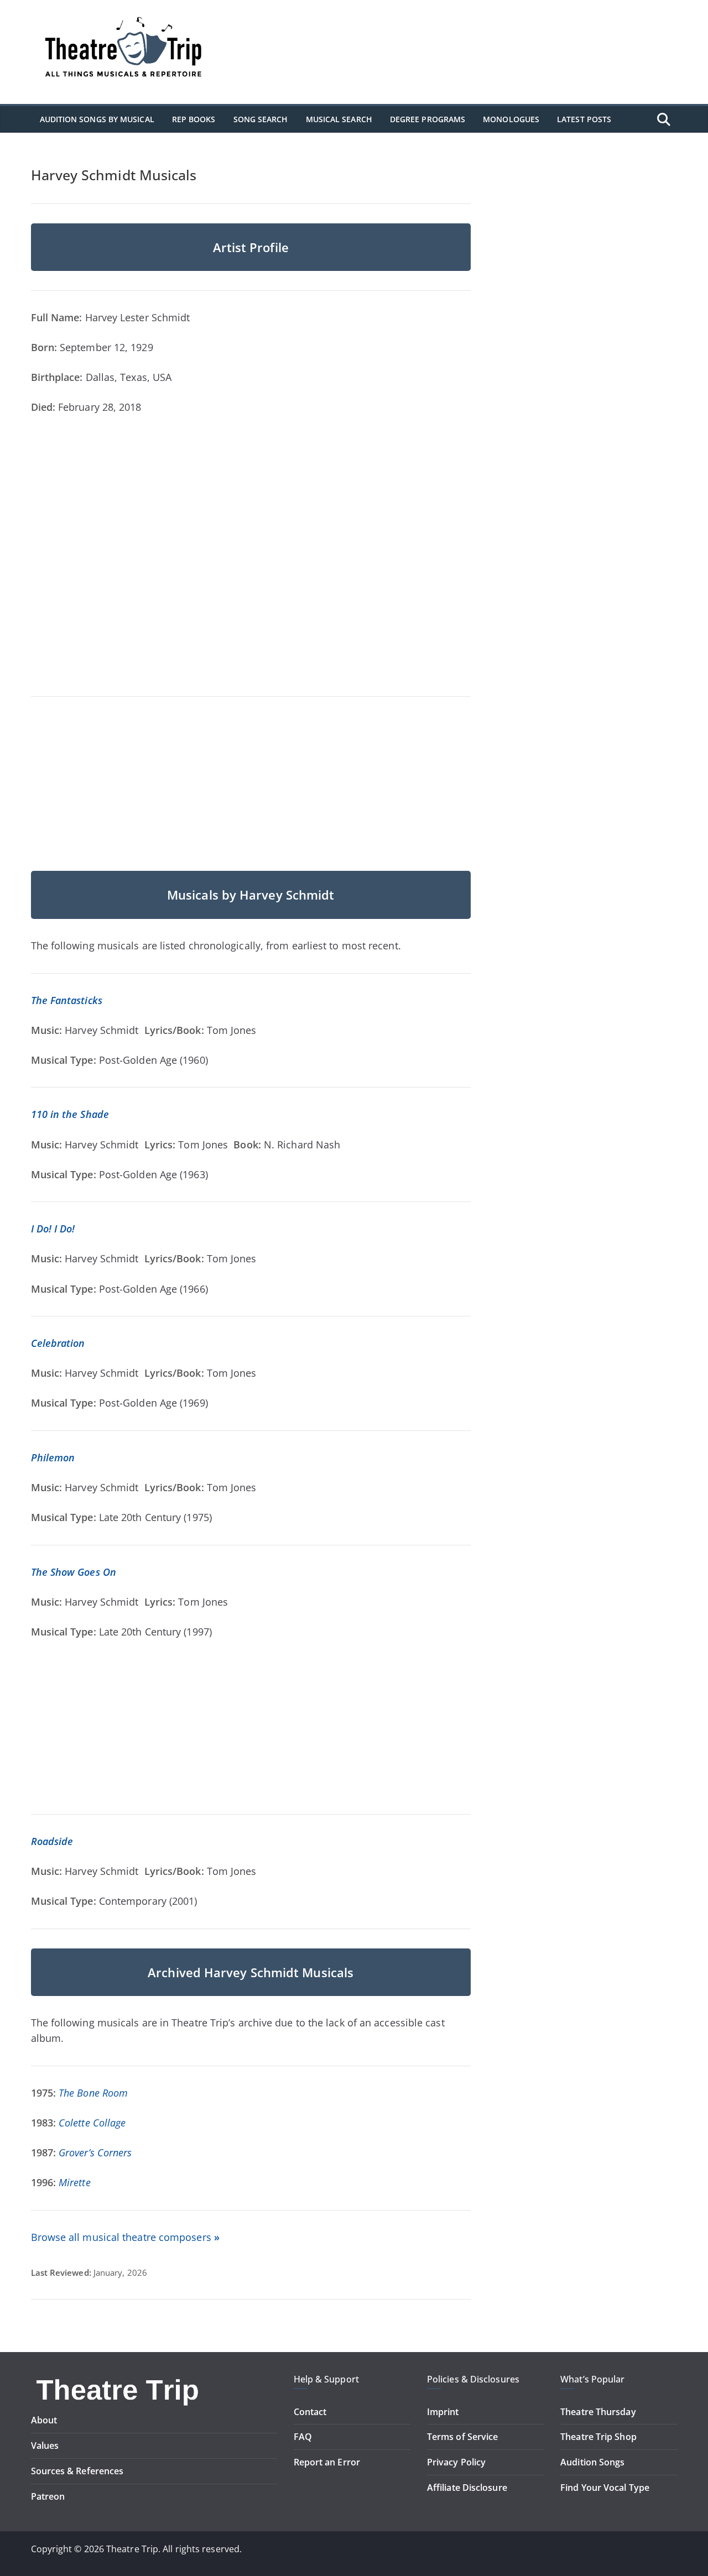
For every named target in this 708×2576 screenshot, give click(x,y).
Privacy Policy (456, 2462)
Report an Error (327, 2462)
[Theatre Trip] (119, 2380)
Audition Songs (592, 2462)
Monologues (511, 119)
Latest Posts (584, 119)
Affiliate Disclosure (467, 2488)
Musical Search (339, 119)
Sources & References (77, 2471)
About (44, 2420)
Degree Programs (428, 119)
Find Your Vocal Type (605, 2488)
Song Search (261, 119)
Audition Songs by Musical (97, 119)
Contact (310, 2412)
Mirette (75, 2182)
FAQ (303, 2437)
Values (45, 2446)
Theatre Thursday (598, 2412)
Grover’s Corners (95, 2152)
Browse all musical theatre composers (125, 2237)
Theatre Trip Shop (598, 2437)
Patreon (48, 2496)
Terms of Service (462, 2437)
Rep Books (194, 119)
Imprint (443, 2412)
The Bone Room (93, 2093)
